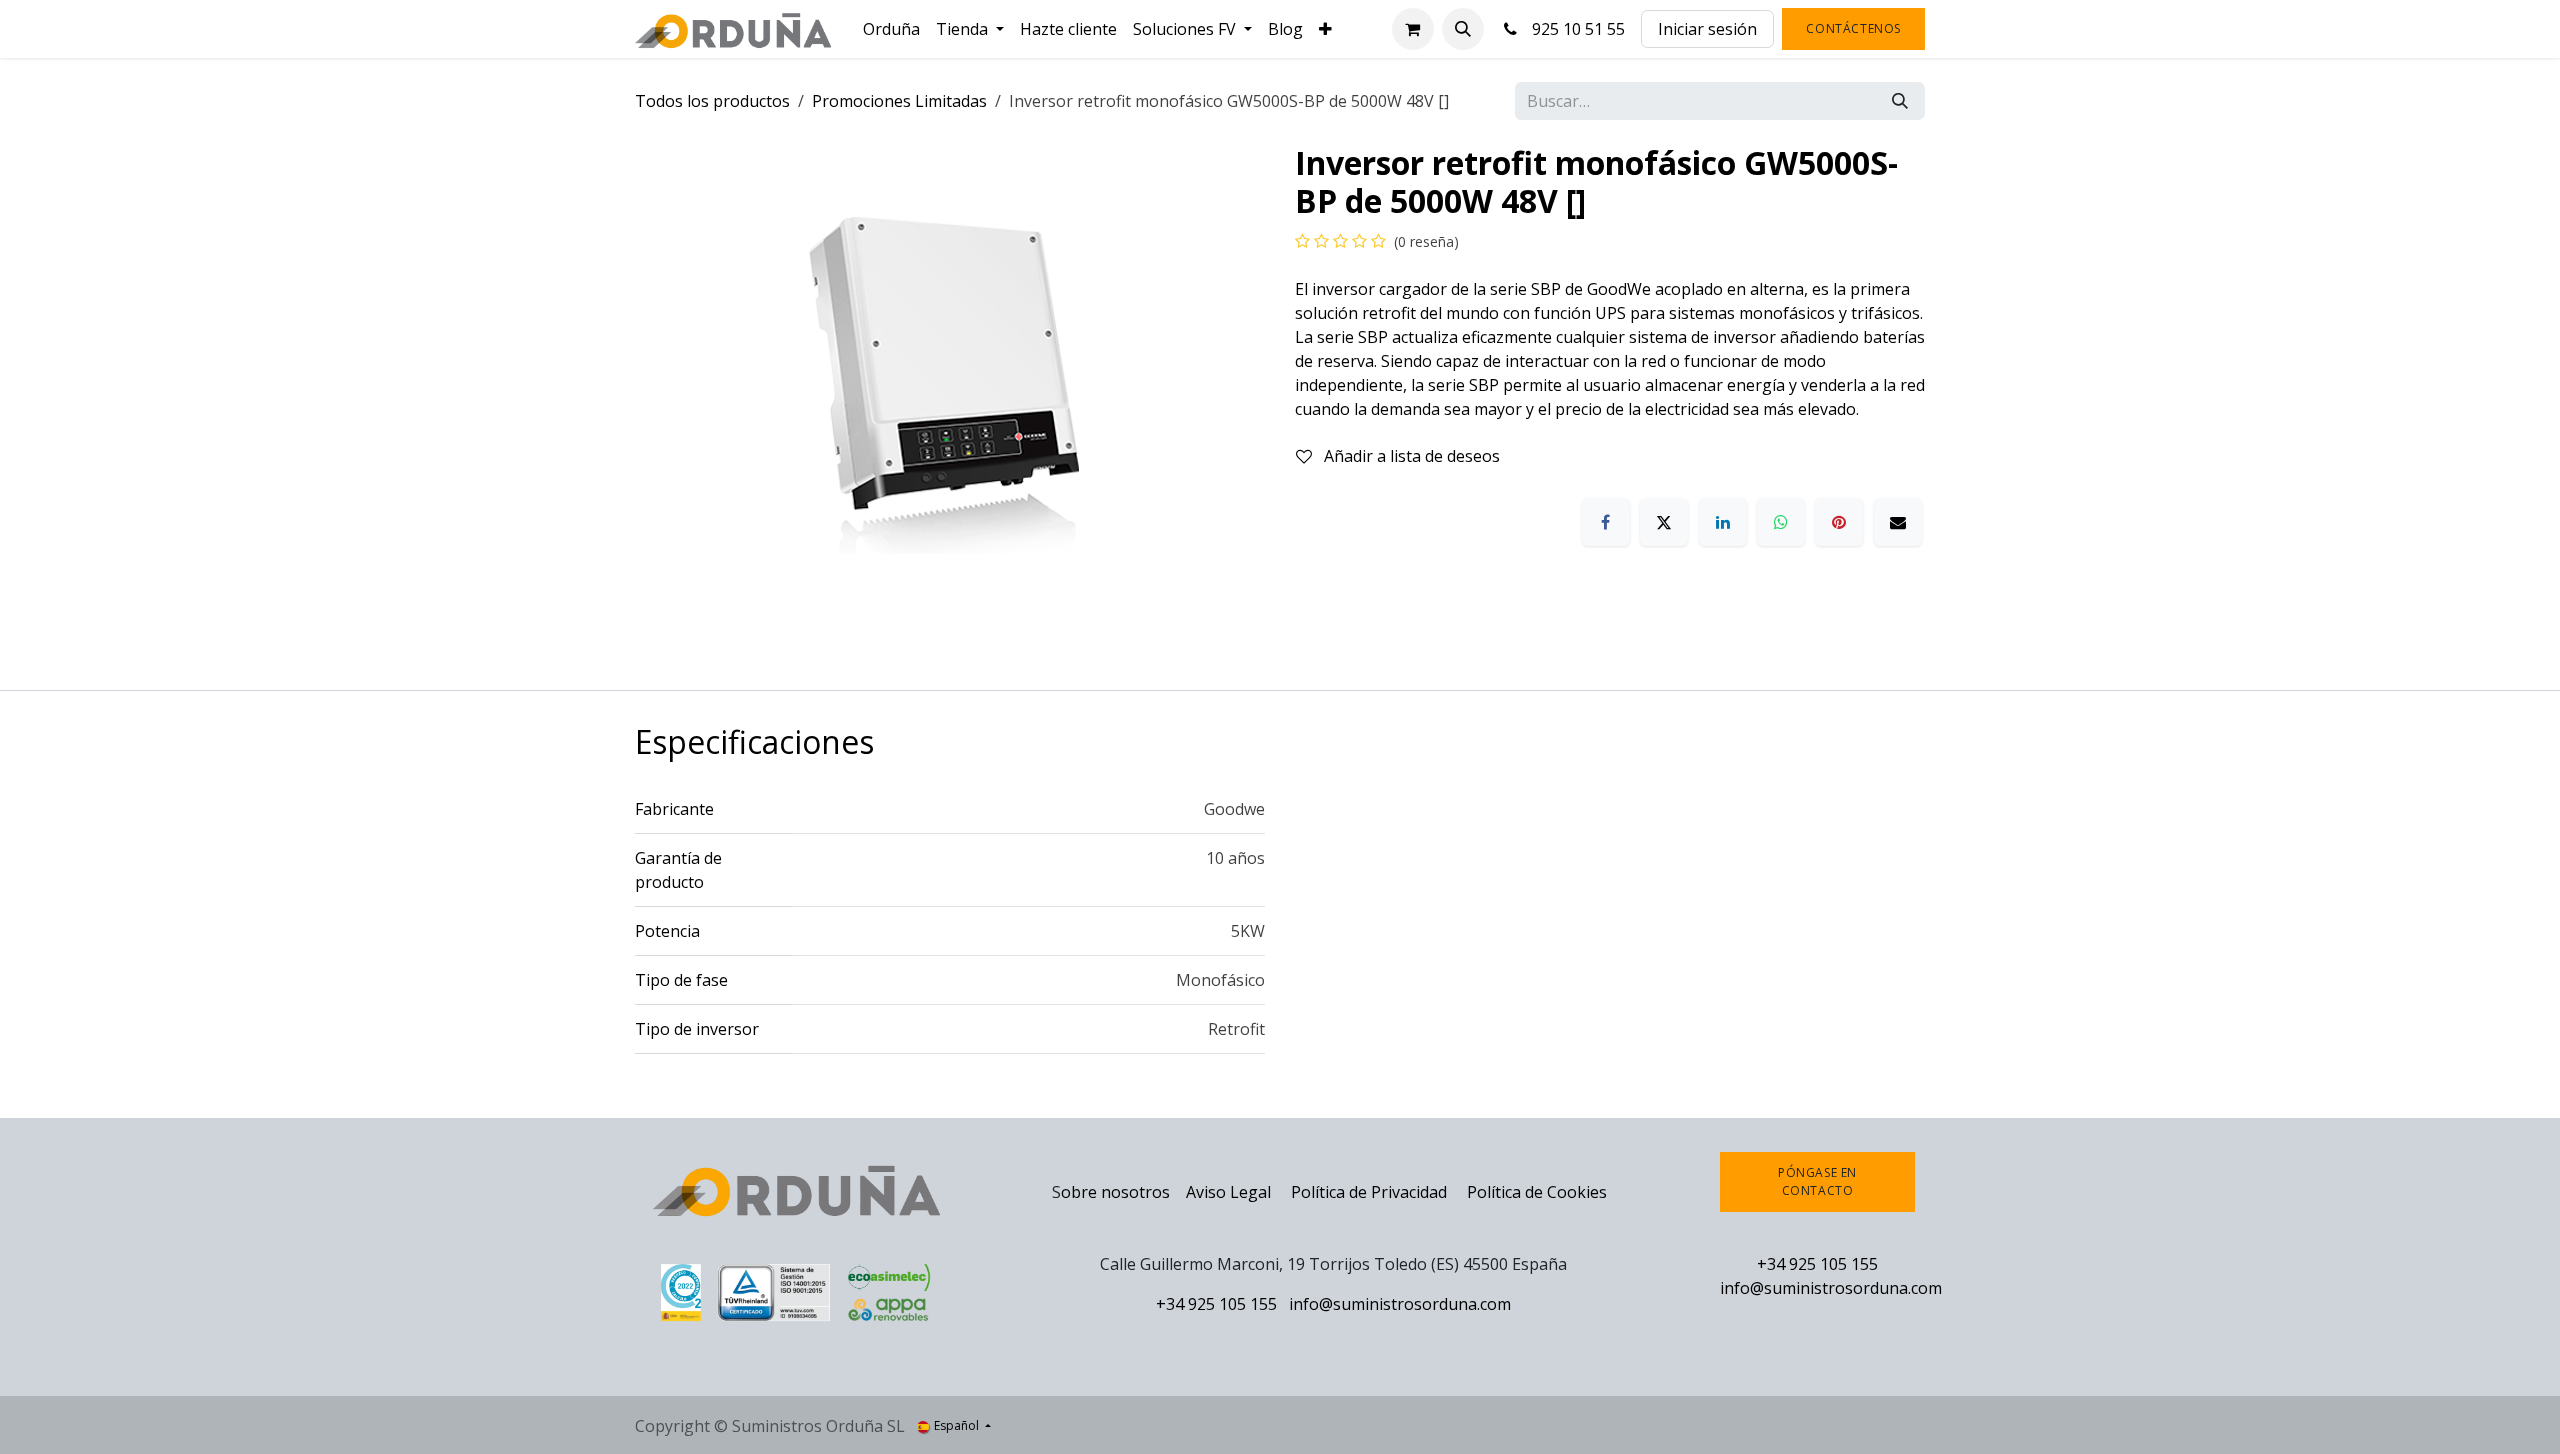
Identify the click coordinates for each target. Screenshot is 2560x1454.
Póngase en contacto (1817, 1181)
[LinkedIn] (1723, 522)
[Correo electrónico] (1898, 522)
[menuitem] (891, 29)
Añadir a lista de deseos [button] (1410, 456)
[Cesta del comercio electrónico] (1413, 29)
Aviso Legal (1228, 1192)
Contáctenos (1853, 28)
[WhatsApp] (1781, 522)
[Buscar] (1900, 101)
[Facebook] (1606, 522)
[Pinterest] (1839, 522)
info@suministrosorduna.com (1400, 1304)
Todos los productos (712, 101)
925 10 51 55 (1574, 29)
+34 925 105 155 (1216, 1304)
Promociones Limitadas (899, 101)
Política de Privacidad (1371, 1192)
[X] (1664, 522)
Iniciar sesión (1707, 29)
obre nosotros (1115, 1192)
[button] (1463, 29)
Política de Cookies (1537, 1192)
